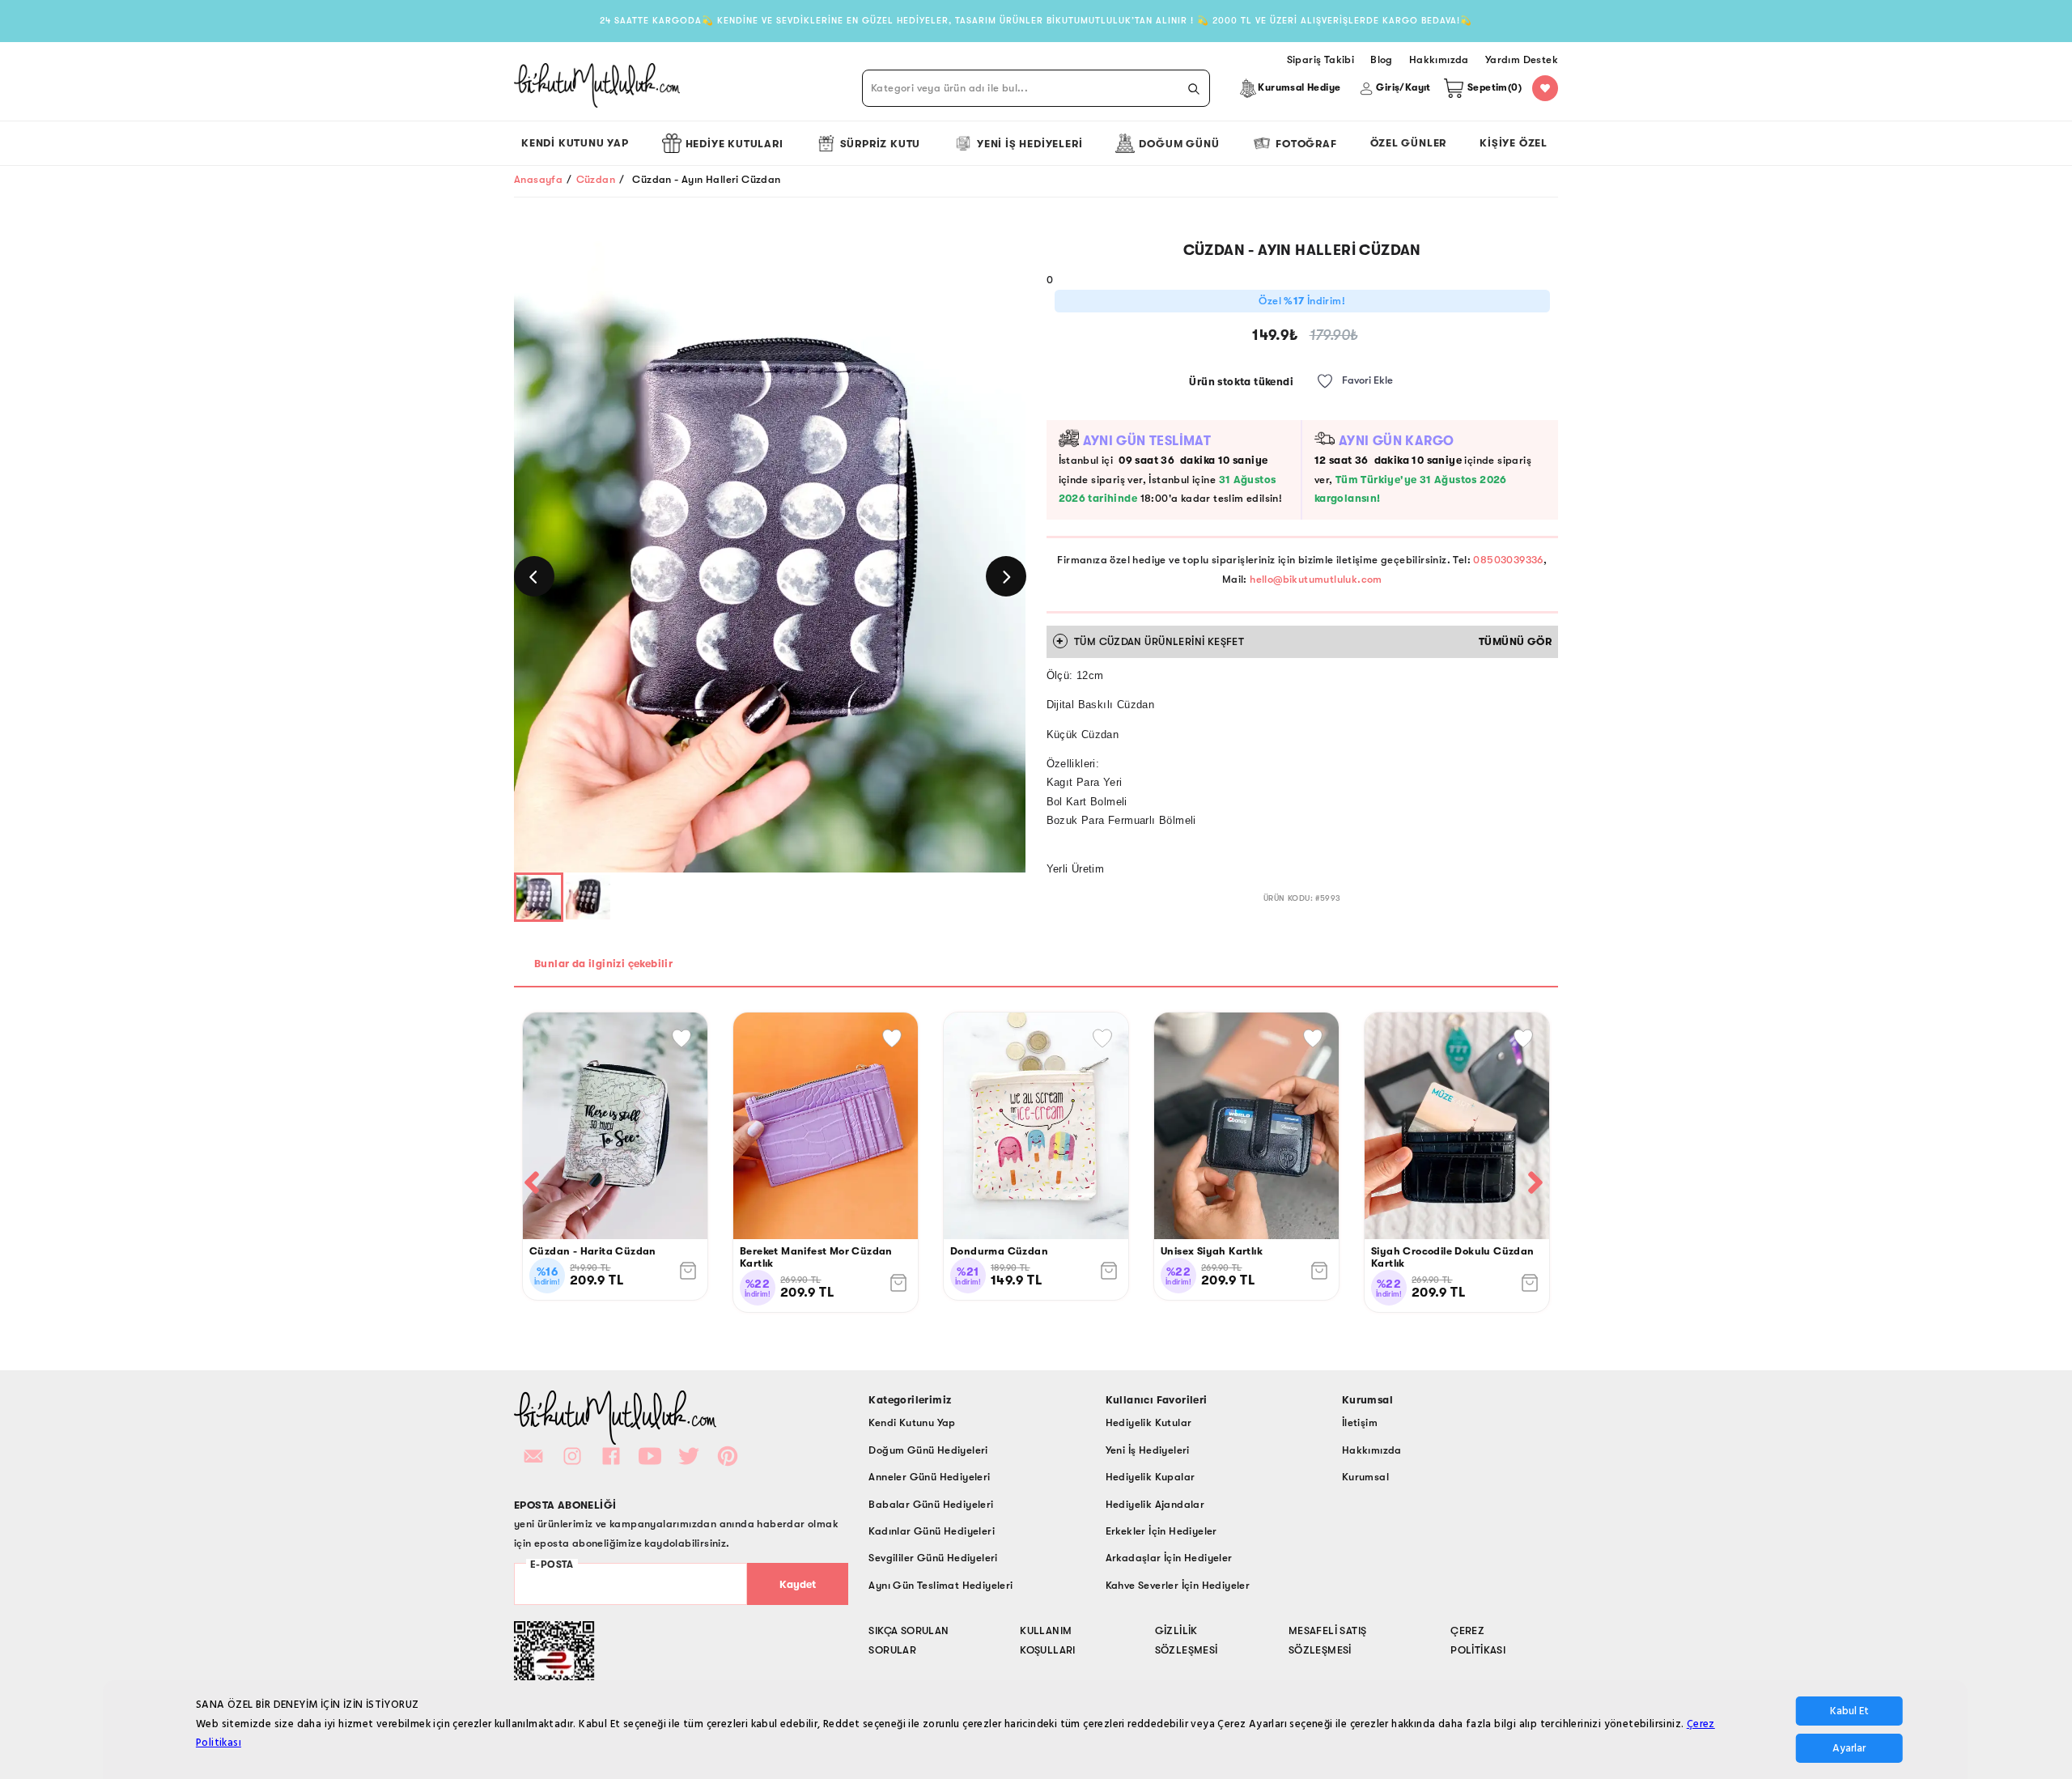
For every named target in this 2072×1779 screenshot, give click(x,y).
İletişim (1360, 1422)
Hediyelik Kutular (1149, 1422)
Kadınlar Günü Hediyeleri (932, 1531)
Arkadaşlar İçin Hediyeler (1169, 1558)
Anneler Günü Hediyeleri (929, 1477)
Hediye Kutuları (735, 144)
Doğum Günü (1179, 144)
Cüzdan (596, 179)
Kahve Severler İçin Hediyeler (1178, 1585)
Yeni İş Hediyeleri (1030, 144)
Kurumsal (1365, 1477)
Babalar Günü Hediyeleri (931, 1504)
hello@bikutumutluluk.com (1316, 579)
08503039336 (1508, 560)
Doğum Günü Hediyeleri (928, 1450)
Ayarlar (1849, 1748)
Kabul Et (1849, 1711)
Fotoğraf (1306, 144)
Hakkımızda (1372, 1450)
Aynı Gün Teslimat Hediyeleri (940, 1585)
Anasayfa (538, 179)
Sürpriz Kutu (881, 144)
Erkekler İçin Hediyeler (1161, 1531)
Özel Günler (1409, 143)
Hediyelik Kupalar (1151, 1477)
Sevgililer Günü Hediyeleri (933, 1558)
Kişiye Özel (1514, 143)
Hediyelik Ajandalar (1155, 1504)
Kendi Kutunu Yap (575, 143)
